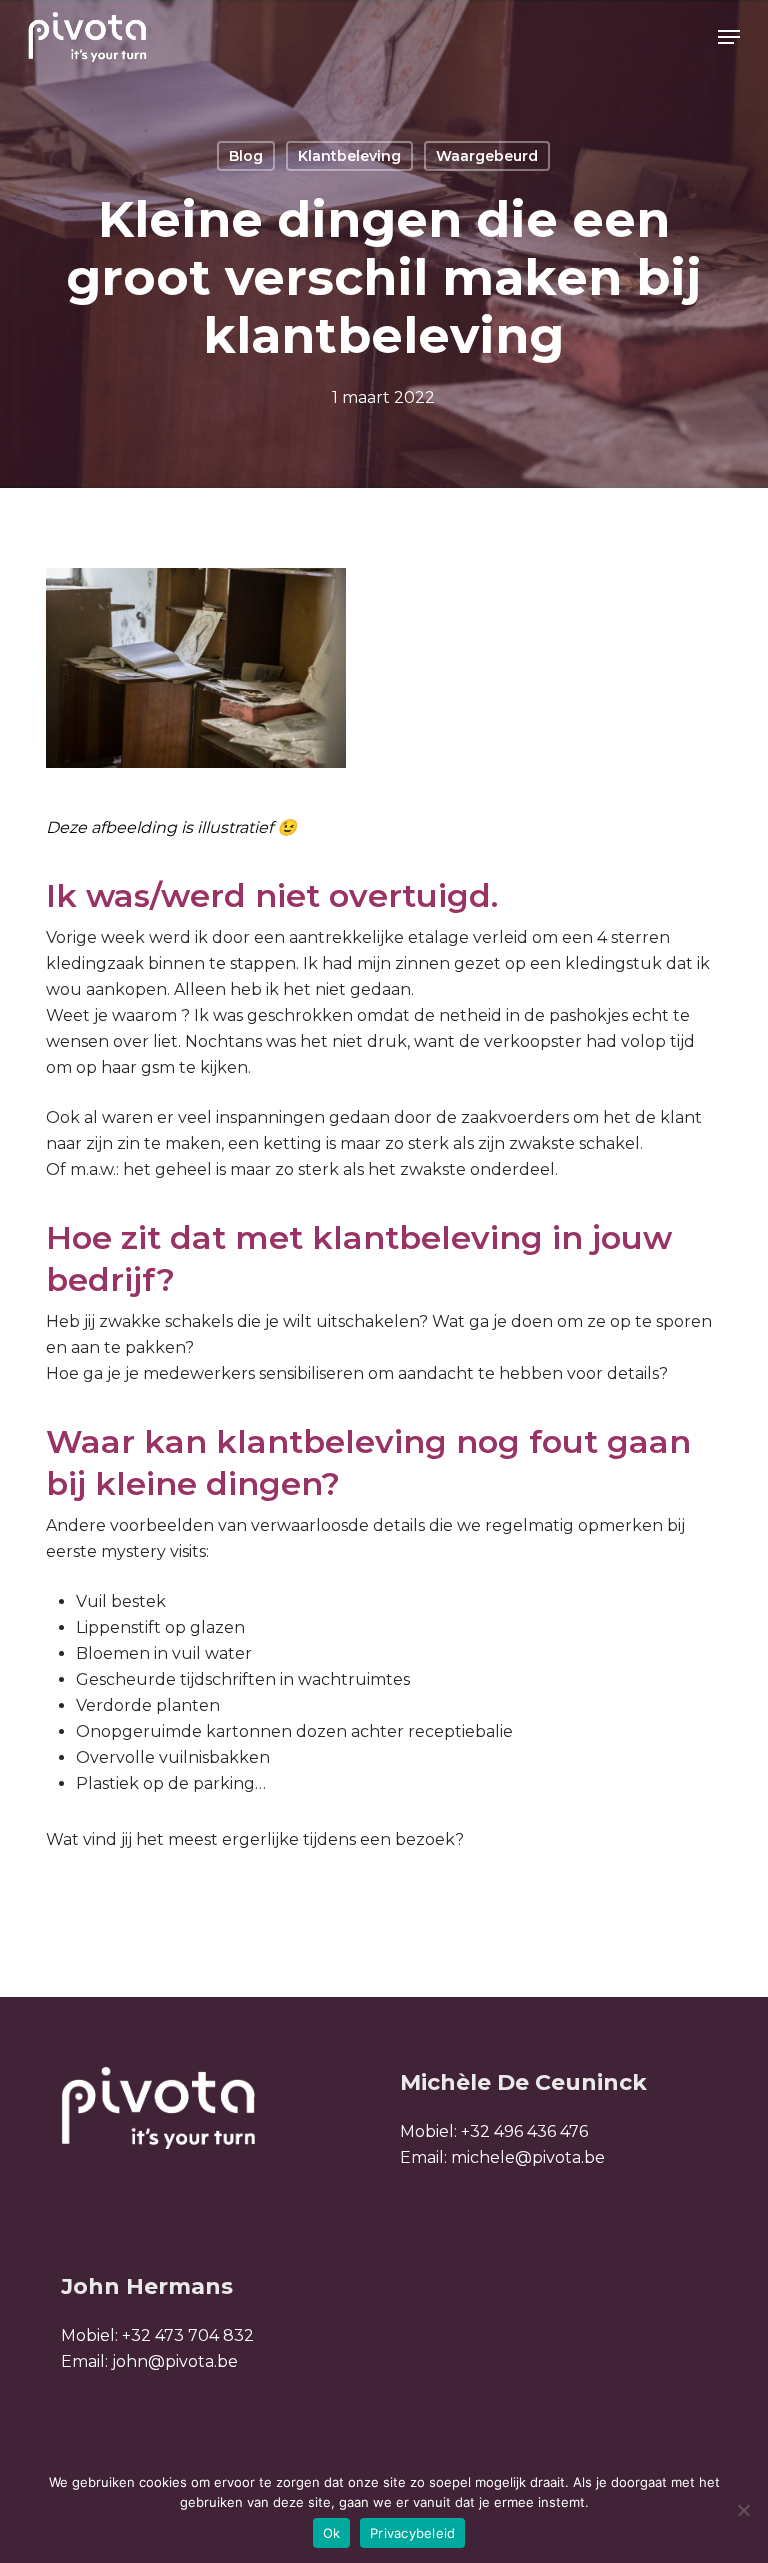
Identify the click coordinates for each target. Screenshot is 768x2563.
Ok (332, 2533)
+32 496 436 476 (524, 2131)
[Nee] (743, 2510)
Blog (246, 156)
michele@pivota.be (528, 2157)
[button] (729, 37)
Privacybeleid (412, 2533)
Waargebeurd (487, 156)
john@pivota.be (175, 2361)
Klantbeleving (349, 156)
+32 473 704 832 (188, 2335)
